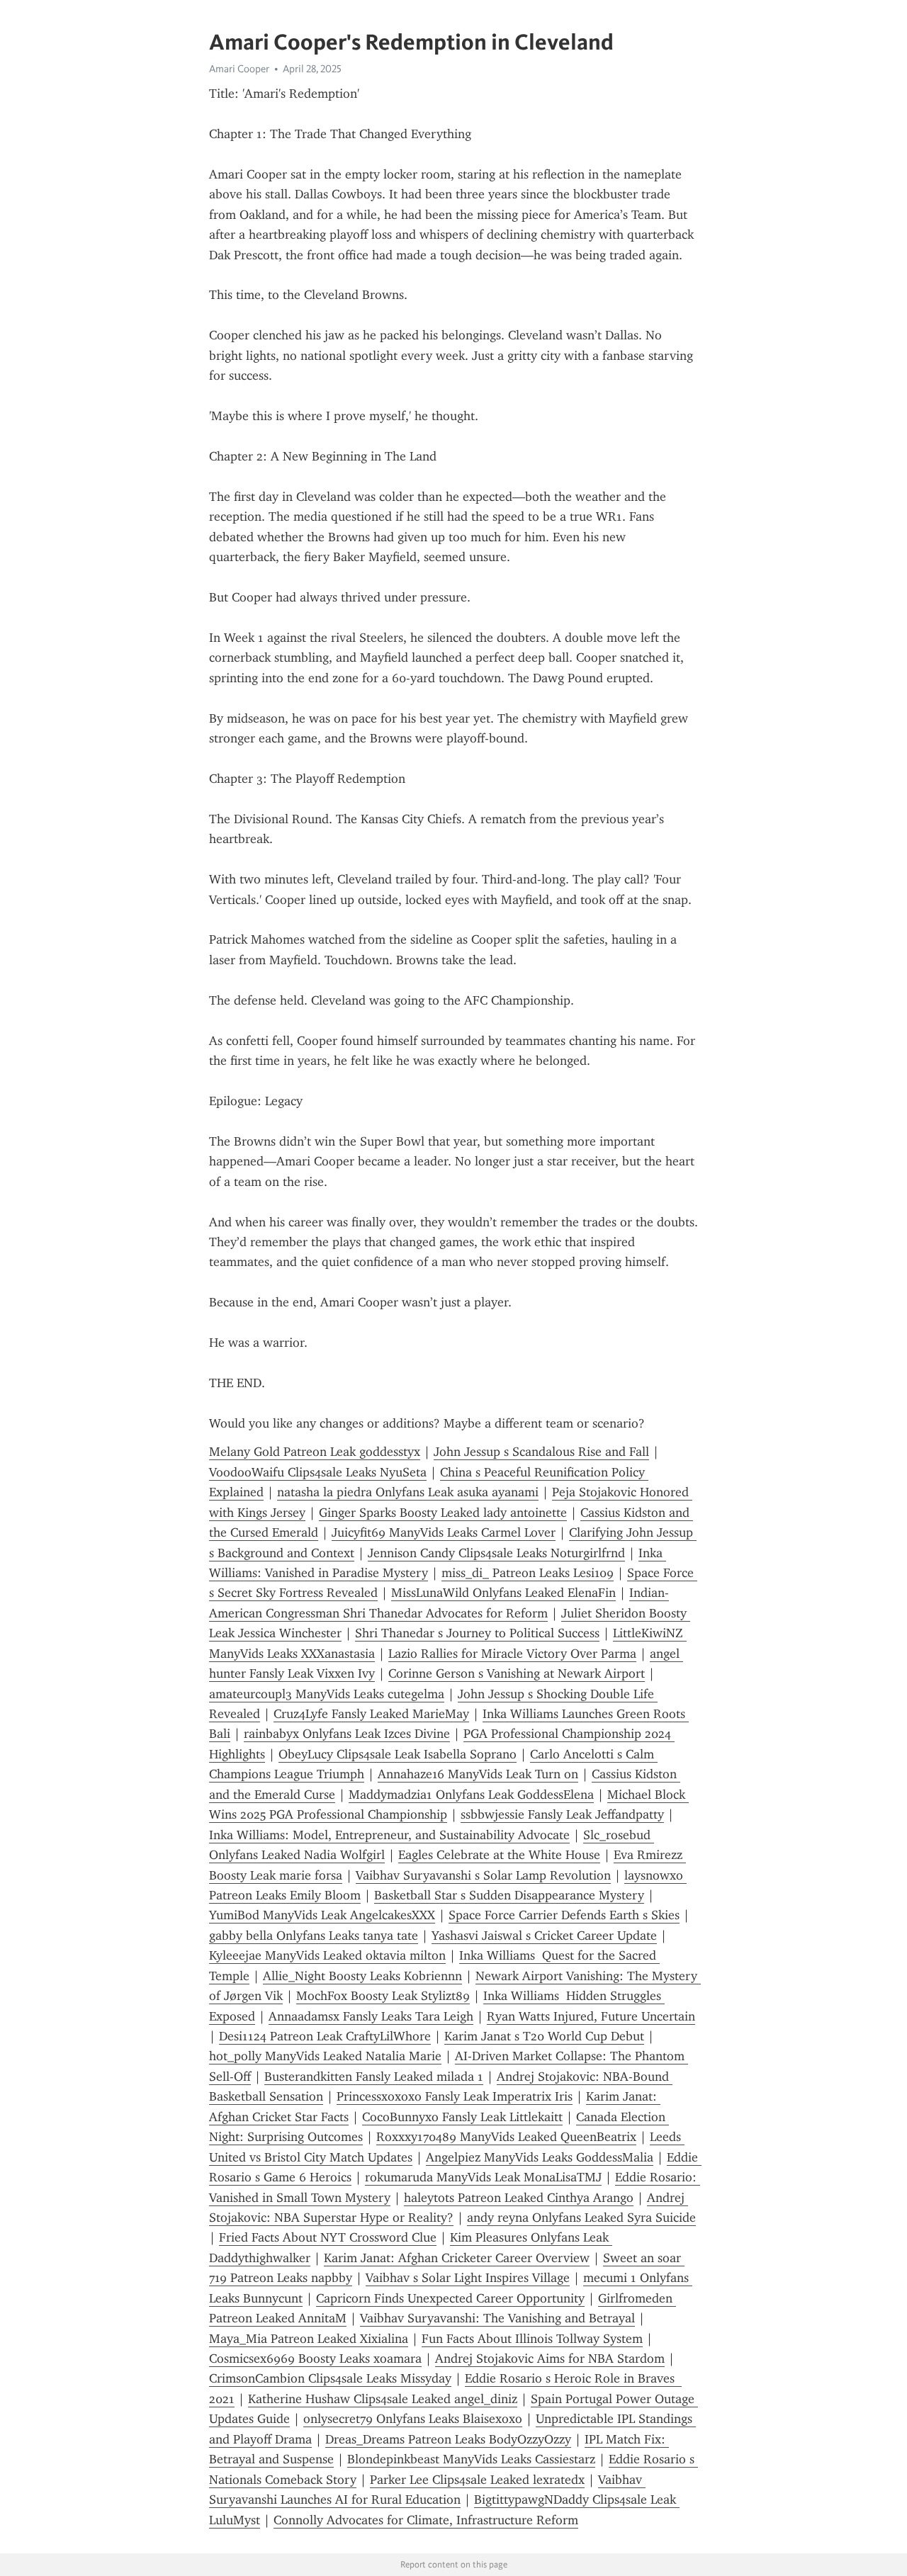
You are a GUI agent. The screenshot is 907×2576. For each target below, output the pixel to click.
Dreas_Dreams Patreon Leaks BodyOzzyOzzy (448, 2439)
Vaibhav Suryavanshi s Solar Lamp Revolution (483, 1875)
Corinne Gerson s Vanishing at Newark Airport (517, 1673)
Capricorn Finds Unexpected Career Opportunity (450, 2298)
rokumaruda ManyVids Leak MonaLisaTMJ (483, 2177)
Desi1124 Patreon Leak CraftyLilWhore (325, 2036)
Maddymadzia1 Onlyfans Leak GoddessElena (471, 1795)
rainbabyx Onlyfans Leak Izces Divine (347, 1734)
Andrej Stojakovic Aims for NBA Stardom (550, 2358)
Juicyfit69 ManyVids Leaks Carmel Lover (444, 1532)
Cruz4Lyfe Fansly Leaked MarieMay (371, 1714)
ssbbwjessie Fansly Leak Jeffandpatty (562, 1814)
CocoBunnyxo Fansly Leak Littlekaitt (462, 2117)
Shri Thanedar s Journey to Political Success (477, 1633)
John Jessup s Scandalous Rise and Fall (541, 1452)
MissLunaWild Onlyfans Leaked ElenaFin (503, 1593)
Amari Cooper (239, 69)
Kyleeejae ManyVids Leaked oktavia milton (327, 1955)
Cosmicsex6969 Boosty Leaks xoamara (315, 2358)
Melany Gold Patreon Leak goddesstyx (315, 1452)
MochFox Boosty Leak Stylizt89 (383, 1996)
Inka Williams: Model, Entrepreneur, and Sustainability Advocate (389, 1835)
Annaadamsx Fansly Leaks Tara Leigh (371, 2016)
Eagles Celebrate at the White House (499, 1855)
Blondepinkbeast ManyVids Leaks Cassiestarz (471, 2459)
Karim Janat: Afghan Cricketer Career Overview (457, 2258)
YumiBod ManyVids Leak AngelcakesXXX (322, 1915)
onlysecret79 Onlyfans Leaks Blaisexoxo (413, 2419)
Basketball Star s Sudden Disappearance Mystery (509, 1895)
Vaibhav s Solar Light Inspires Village (468, 2278)
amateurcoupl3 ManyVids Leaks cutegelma (327, 1694)
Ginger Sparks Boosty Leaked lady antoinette (443, 1513)
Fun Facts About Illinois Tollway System (532, 2339)
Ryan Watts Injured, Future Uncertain (591, 2016)
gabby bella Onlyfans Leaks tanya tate (314, 1936)
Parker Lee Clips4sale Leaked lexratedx (477, 2480)
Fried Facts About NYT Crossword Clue (328, 2237)
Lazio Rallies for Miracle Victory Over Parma (512, 1654)
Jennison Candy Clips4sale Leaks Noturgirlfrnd (496, 1553)
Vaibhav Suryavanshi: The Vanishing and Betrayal (497, 2318)
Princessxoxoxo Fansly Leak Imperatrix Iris (455, 2096)
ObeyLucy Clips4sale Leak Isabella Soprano (398, 1754)
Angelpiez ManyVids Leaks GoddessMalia (540, 2157)
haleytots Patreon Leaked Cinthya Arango (519, 2198)
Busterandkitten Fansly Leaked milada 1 (374, 2077)
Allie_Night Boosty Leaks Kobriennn (362, 1976)
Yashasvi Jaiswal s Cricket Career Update (544, 1936)
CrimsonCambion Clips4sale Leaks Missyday (330, 2378)
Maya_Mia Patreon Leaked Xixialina (309, 2339)
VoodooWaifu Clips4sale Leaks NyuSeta (318, 1472)
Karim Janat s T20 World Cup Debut (544, 2036)
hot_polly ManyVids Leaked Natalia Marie (325, 2056)
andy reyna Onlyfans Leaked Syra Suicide (581, 2218)
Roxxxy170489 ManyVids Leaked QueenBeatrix (506, 2137)
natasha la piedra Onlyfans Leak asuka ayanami (408, 1492)
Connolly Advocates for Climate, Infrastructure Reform (426, 2520)
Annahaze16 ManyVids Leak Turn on (478, 1774)
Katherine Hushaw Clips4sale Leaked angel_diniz (383, 2399)
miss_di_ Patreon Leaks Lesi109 (528, 1573)
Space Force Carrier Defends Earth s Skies (564, 1915)
